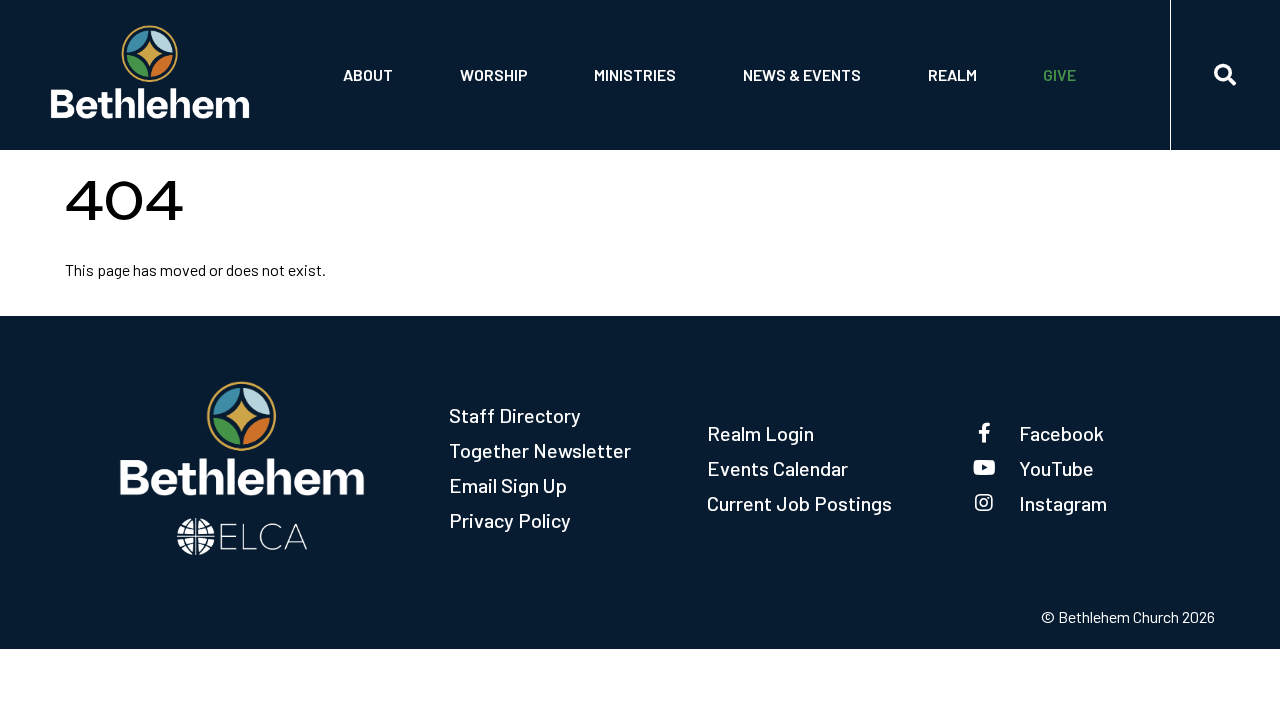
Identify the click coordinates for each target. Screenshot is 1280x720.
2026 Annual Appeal (1118, 56)
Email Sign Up (508, 485)
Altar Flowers (517, 107)
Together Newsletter (540, 450)
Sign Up (957, 107)
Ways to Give (1091, 107)
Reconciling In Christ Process (853, 56)
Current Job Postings (799, 503)
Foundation (388, 107)
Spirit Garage (647, 107)
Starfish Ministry (662, 56)
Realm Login (760, 433)
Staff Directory (515, 415)
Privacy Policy (510, 520)
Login (951, 56)
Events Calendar (777, 468)
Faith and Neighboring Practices (860, 107)
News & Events (802, 74)
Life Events (505, 56)
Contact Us (388, 56)
